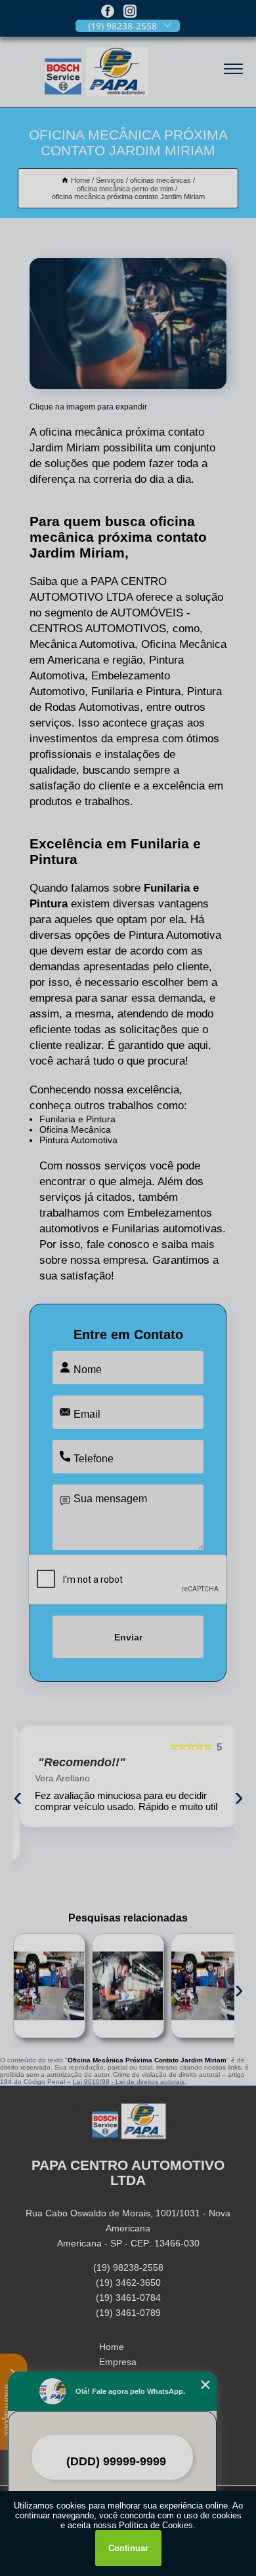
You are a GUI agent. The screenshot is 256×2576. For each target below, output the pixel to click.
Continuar (128, 2548)
